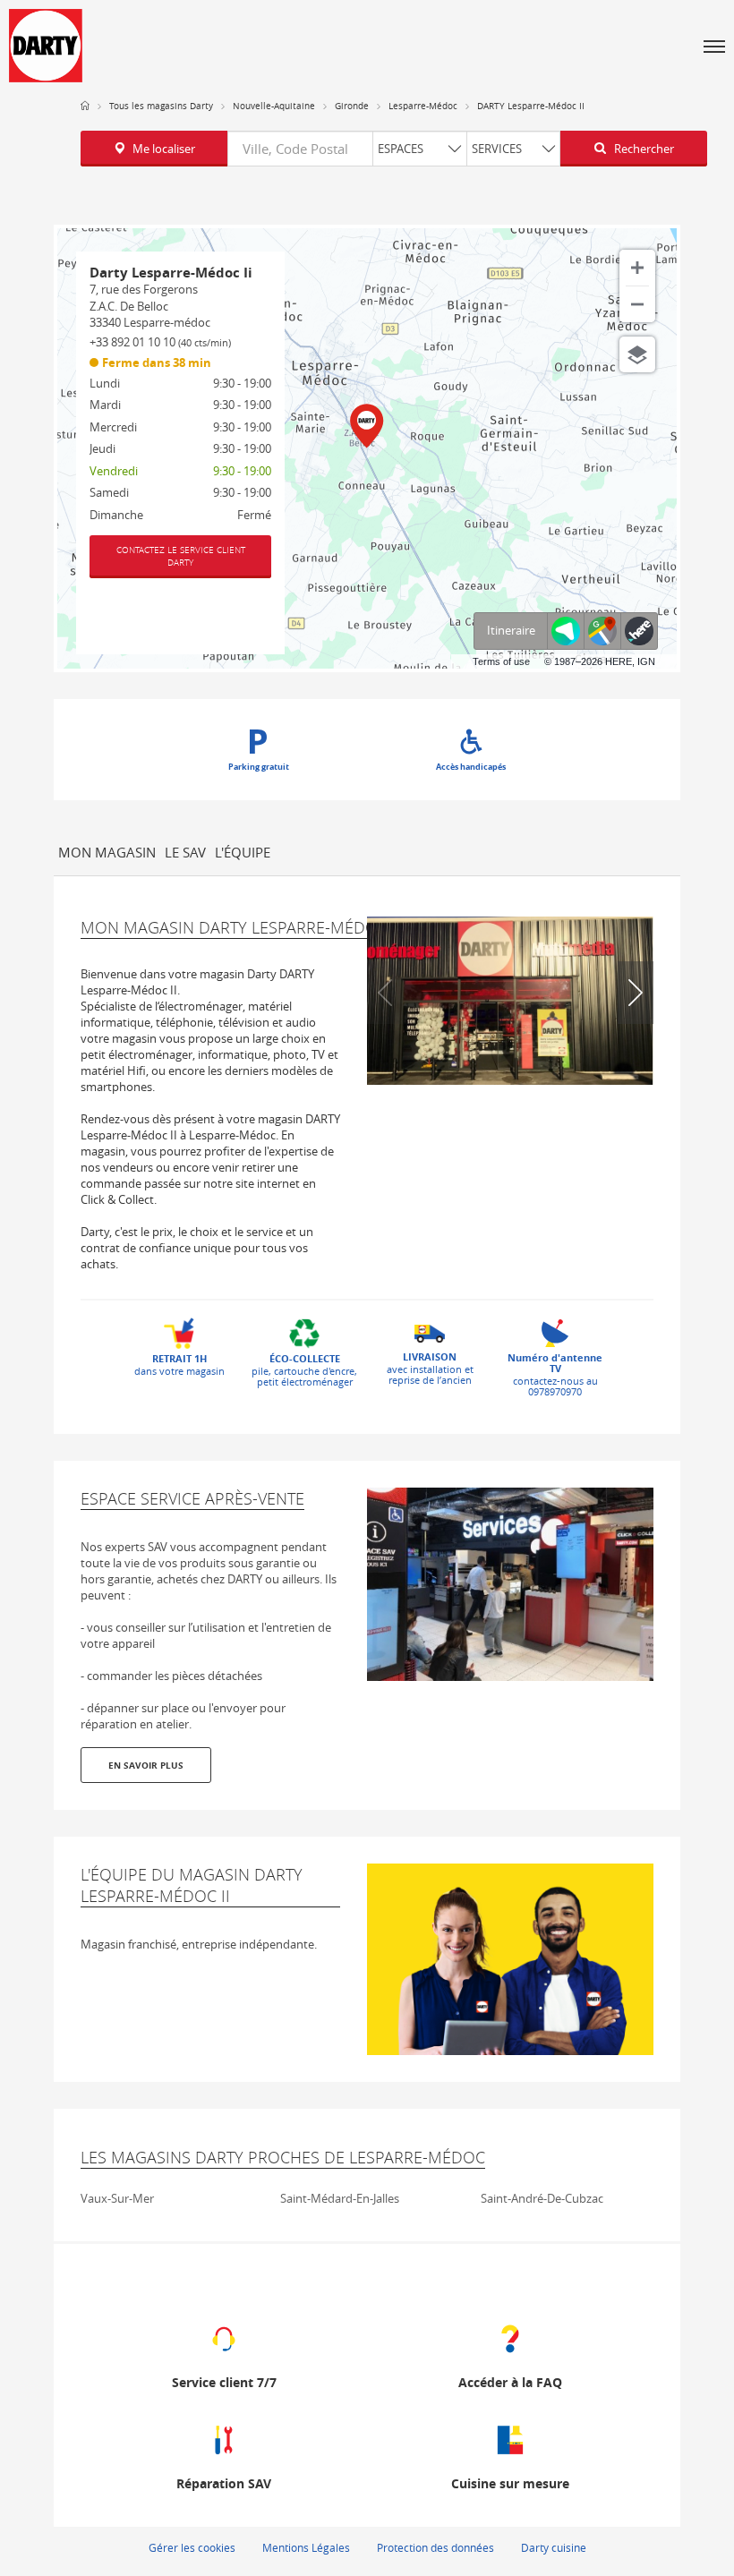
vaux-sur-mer (117, 2198)
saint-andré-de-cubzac (542, 2198)
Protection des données (435, 2547)
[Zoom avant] (637, 268)
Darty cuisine (554, 2547)
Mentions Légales (306, 2547)
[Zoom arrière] (637, 304)
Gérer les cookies (192, 2547)
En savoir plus (146, 1765)
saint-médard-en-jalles (340, 2198)
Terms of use (501, 661)
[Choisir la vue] (637, 354)
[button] (714, 46)
